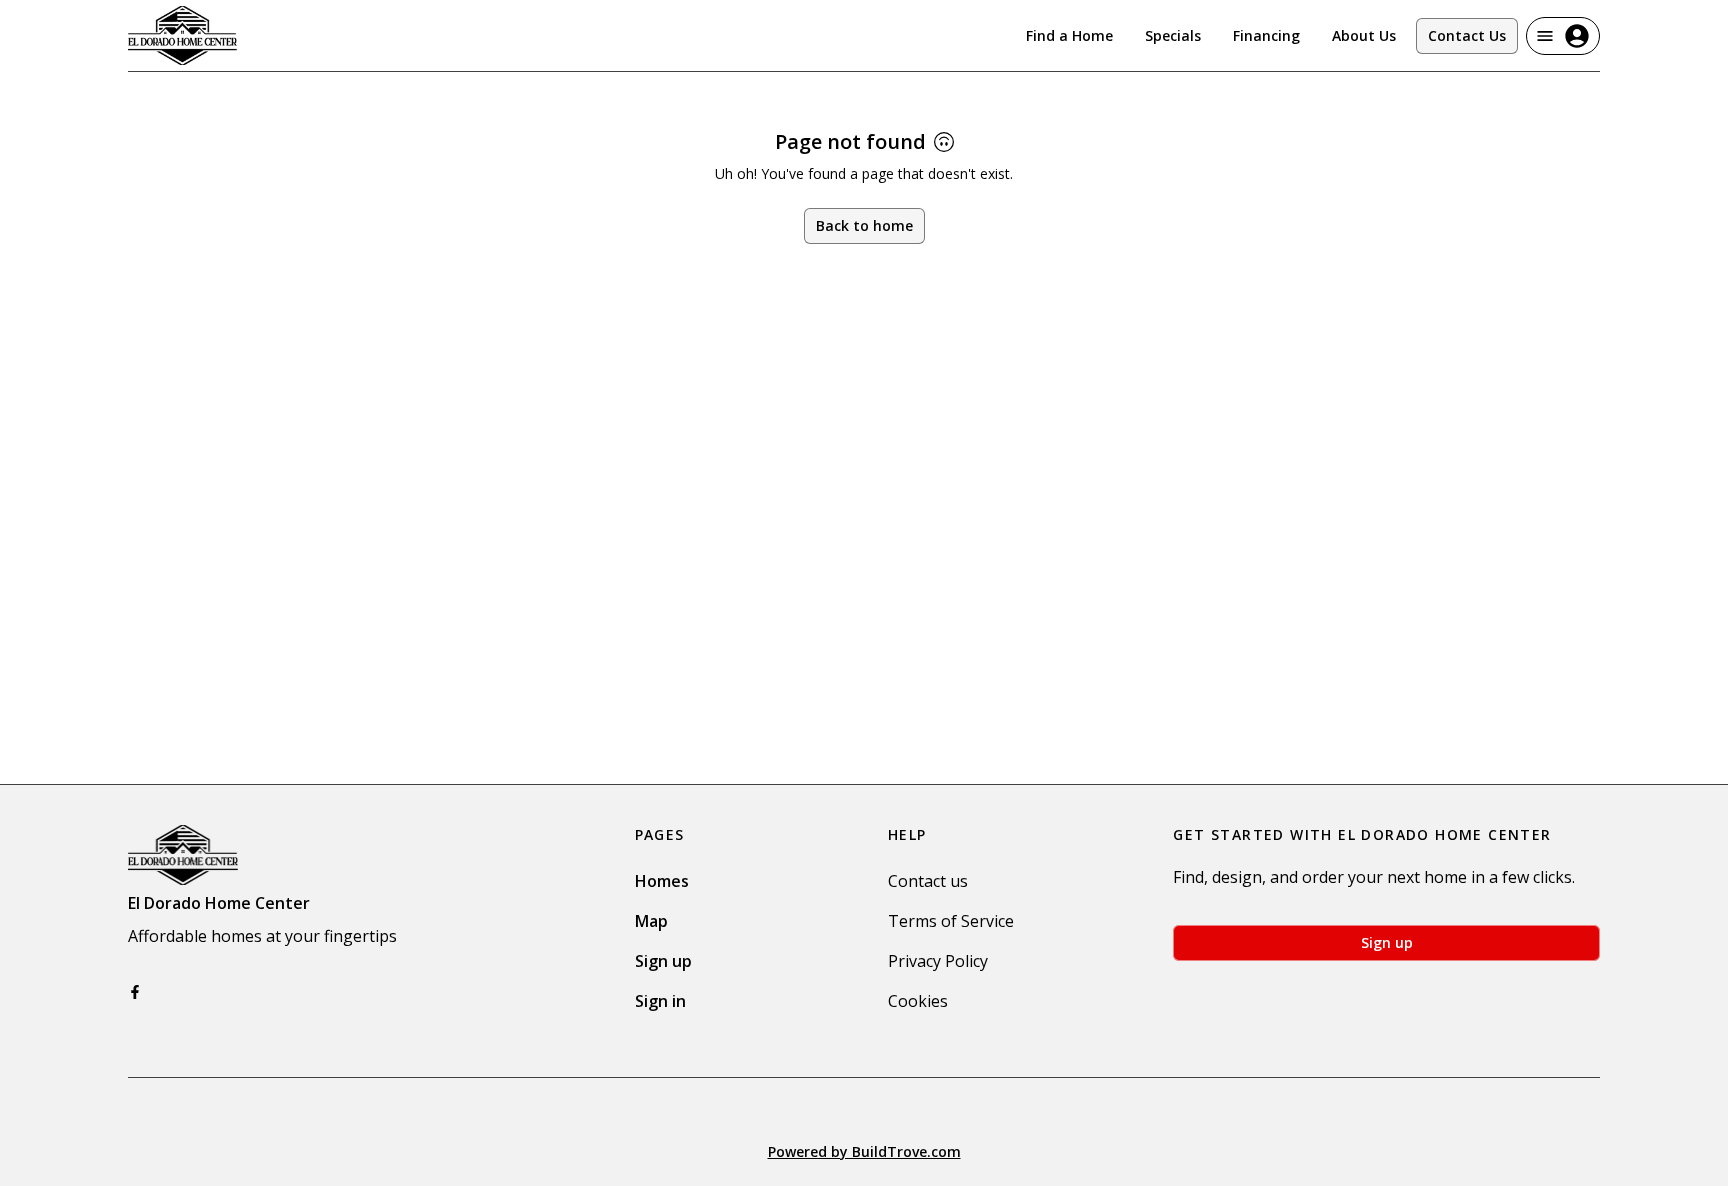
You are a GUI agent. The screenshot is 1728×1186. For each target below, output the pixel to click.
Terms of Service (951, 921)
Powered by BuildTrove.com (864, 1151)
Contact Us (1467, 35)
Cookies (918, 1001)
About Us (1364, 35)
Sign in (660, 1001)
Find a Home (1069, 35)
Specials (1173, 35)
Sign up (663, 961)
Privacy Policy (938, 961)
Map (651, 921)
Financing (1266, 35)
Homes (662, 881)
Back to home (864, 225)
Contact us (928, 881)
